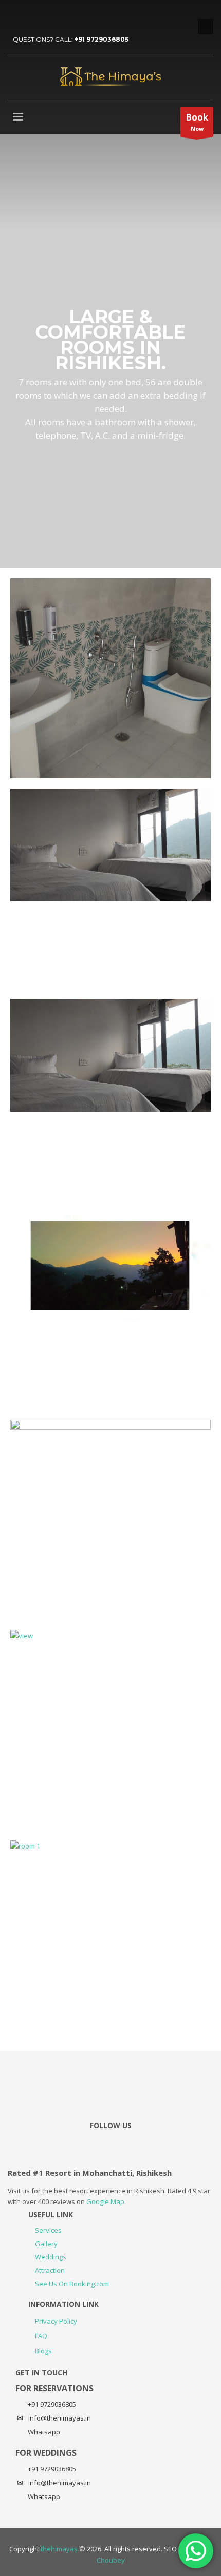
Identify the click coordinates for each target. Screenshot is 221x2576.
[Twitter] (15, 15)
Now (197, 122)
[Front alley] (110, 1099)
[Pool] (110, 1730)
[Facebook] (62, 15)
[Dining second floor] (110, 889)
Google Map (105, 2201)
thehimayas (59, 2549)
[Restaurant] (110, 1309)
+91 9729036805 (102, 39)
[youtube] (31, 15)
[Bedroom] (110, 678)
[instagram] (46, 15)
